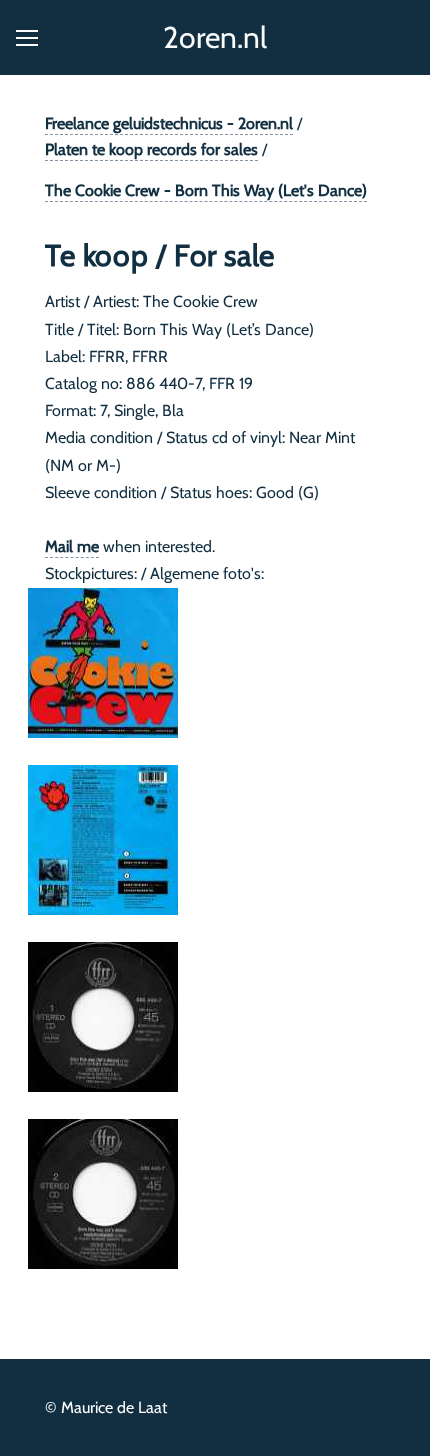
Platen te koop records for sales (151, 149)
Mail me (72, 546)
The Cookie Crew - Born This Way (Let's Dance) (206, 190)
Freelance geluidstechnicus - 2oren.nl (169, 123)
